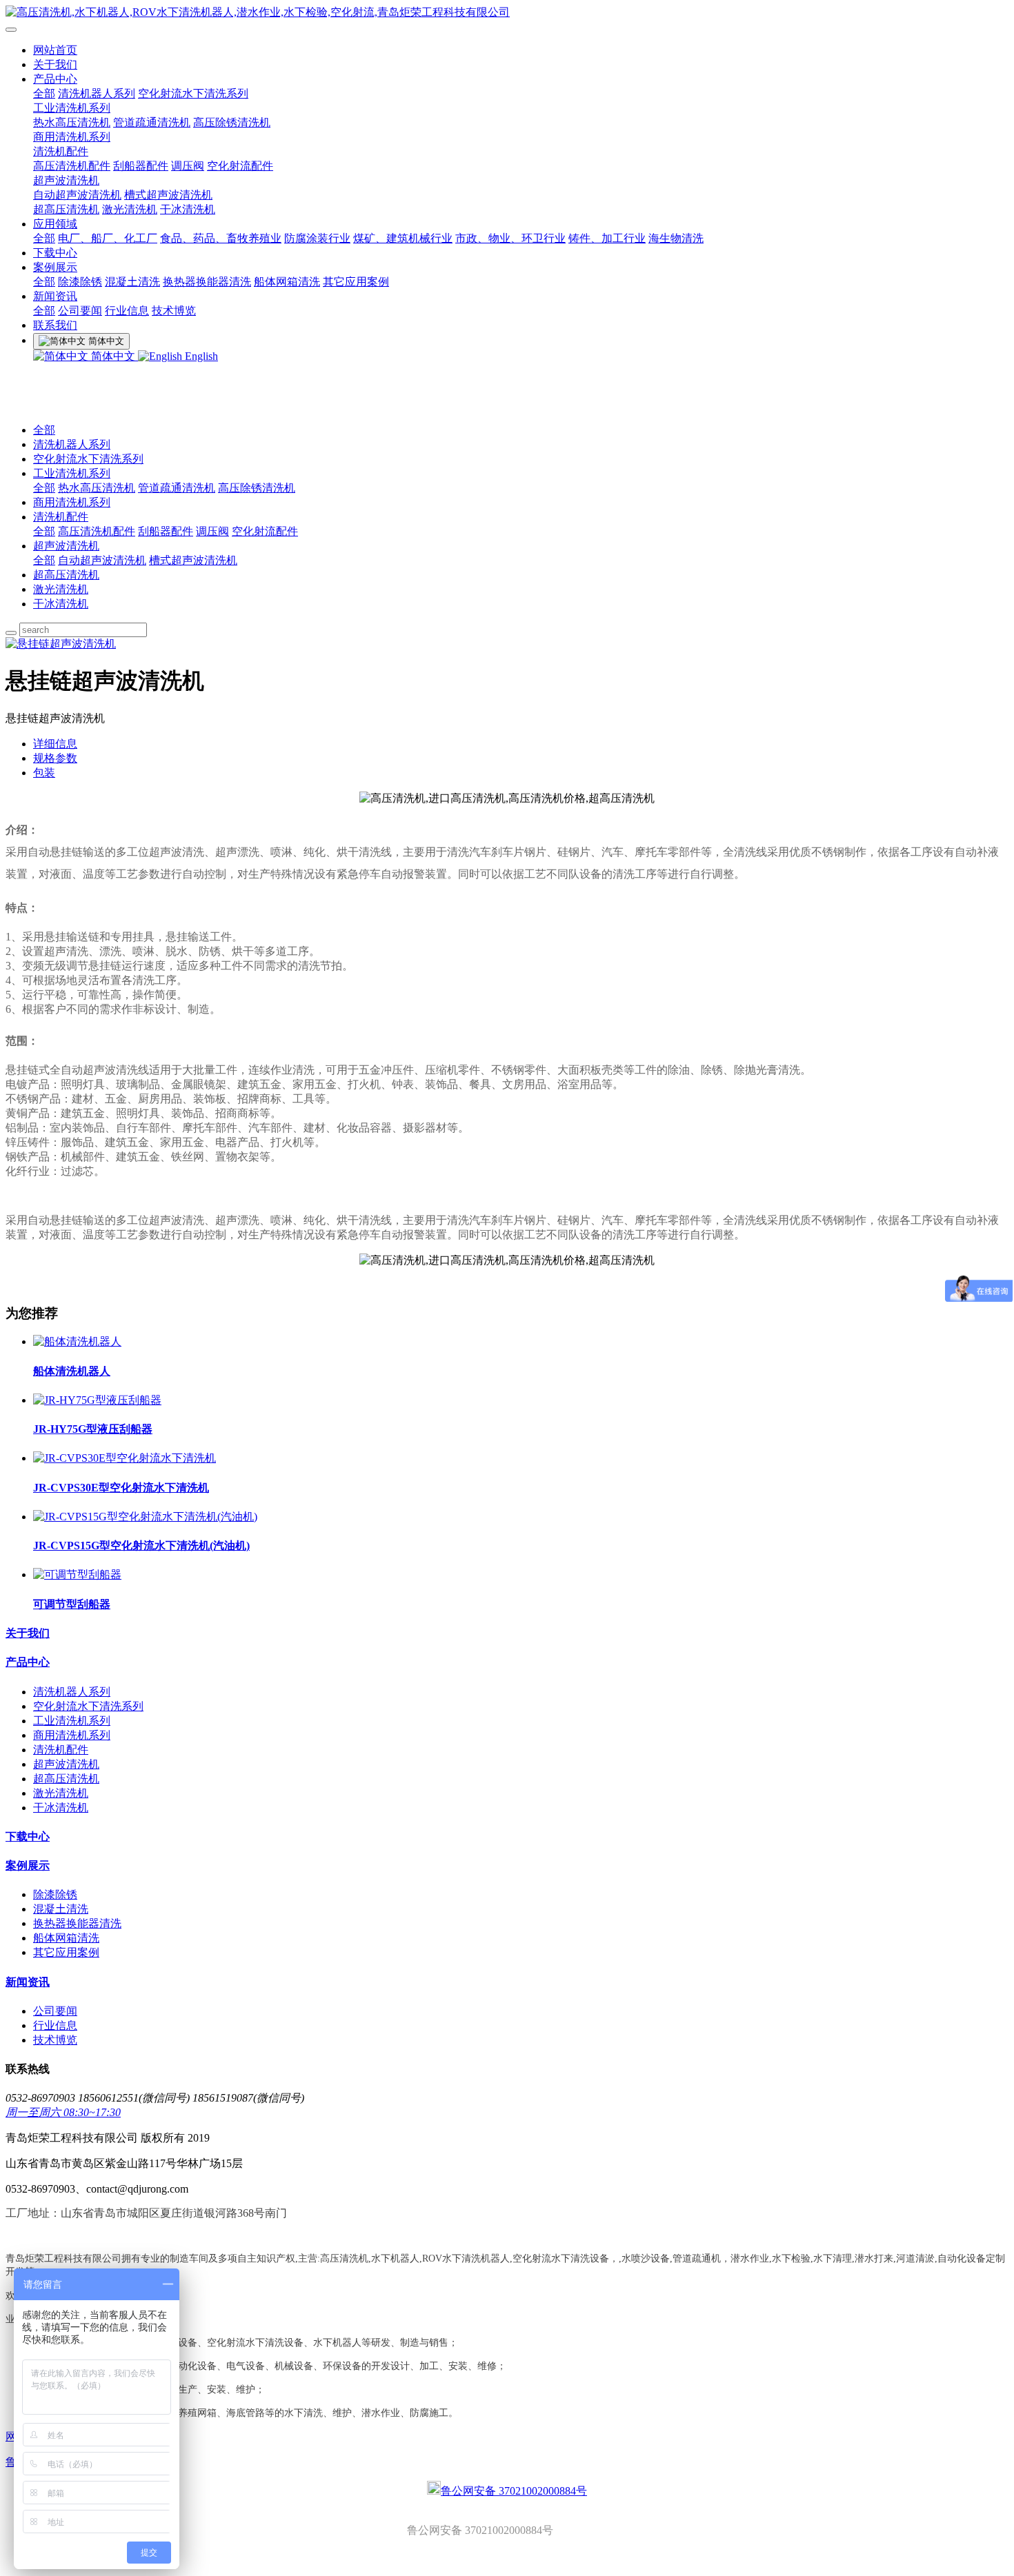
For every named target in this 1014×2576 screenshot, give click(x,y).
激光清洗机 (130, 209)
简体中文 (113, 356)
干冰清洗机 (188, 209)
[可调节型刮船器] (77, 1574)
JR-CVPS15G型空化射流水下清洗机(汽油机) (141, 1546)
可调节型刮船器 (72, 1604)
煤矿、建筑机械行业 (403, 238)
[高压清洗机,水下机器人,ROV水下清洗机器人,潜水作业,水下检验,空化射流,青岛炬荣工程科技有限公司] (507, 13)
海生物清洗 (676, 238)
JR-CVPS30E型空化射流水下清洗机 (121, 1488)
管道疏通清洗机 (152, 122)
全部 (44, 93)
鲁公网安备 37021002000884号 (514, 2491)
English (200, 356)
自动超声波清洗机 (77, 195)
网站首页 (55, 50)
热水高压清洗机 (72, 122)
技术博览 (174, 311)
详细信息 (55, 744)
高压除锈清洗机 (232, 122)
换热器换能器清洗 (207, 282)
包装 (44, 773)
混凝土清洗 (132, 282)
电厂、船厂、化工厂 (108, 238)
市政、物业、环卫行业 (510, 238)
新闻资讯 (55, 296)
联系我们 (55, 325)
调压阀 (188, 166)
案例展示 (55, 267)
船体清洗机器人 (72, 1371)
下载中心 (55, 253)
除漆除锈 (80, 282)
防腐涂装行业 (317, 238)
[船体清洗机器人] (77, 1341)
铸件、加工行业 (607, 238)
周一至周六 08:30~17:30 (63, 2112)
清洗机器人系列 (97, 93)
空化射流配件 (240, 166)
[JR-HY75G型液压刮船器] (97, 1400)
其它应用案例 (356, 282)
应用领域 (55, 224)
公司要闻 (80, 311)
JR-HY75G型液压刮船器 (93, 1429)
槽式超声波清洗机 (168, 195)
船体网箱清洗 (287, 282)
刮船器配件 (141, 166)
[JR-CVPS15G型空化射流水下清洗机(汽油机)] (145, 1517)
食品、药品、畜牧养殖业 (221, 238)
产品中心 (55, 79)
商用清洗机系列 (72, 137)
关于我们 (55, 64)
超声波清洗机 (66, 180)
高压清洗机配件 (72, 166)
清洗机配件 (61, 151)
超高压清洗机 (66, 209)
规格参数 (55, 758)
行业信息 (127, 311)
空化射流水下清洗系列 (193, 93)
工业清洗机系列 (72, 108)
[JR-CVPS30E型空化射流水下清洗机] (125, 1458)
